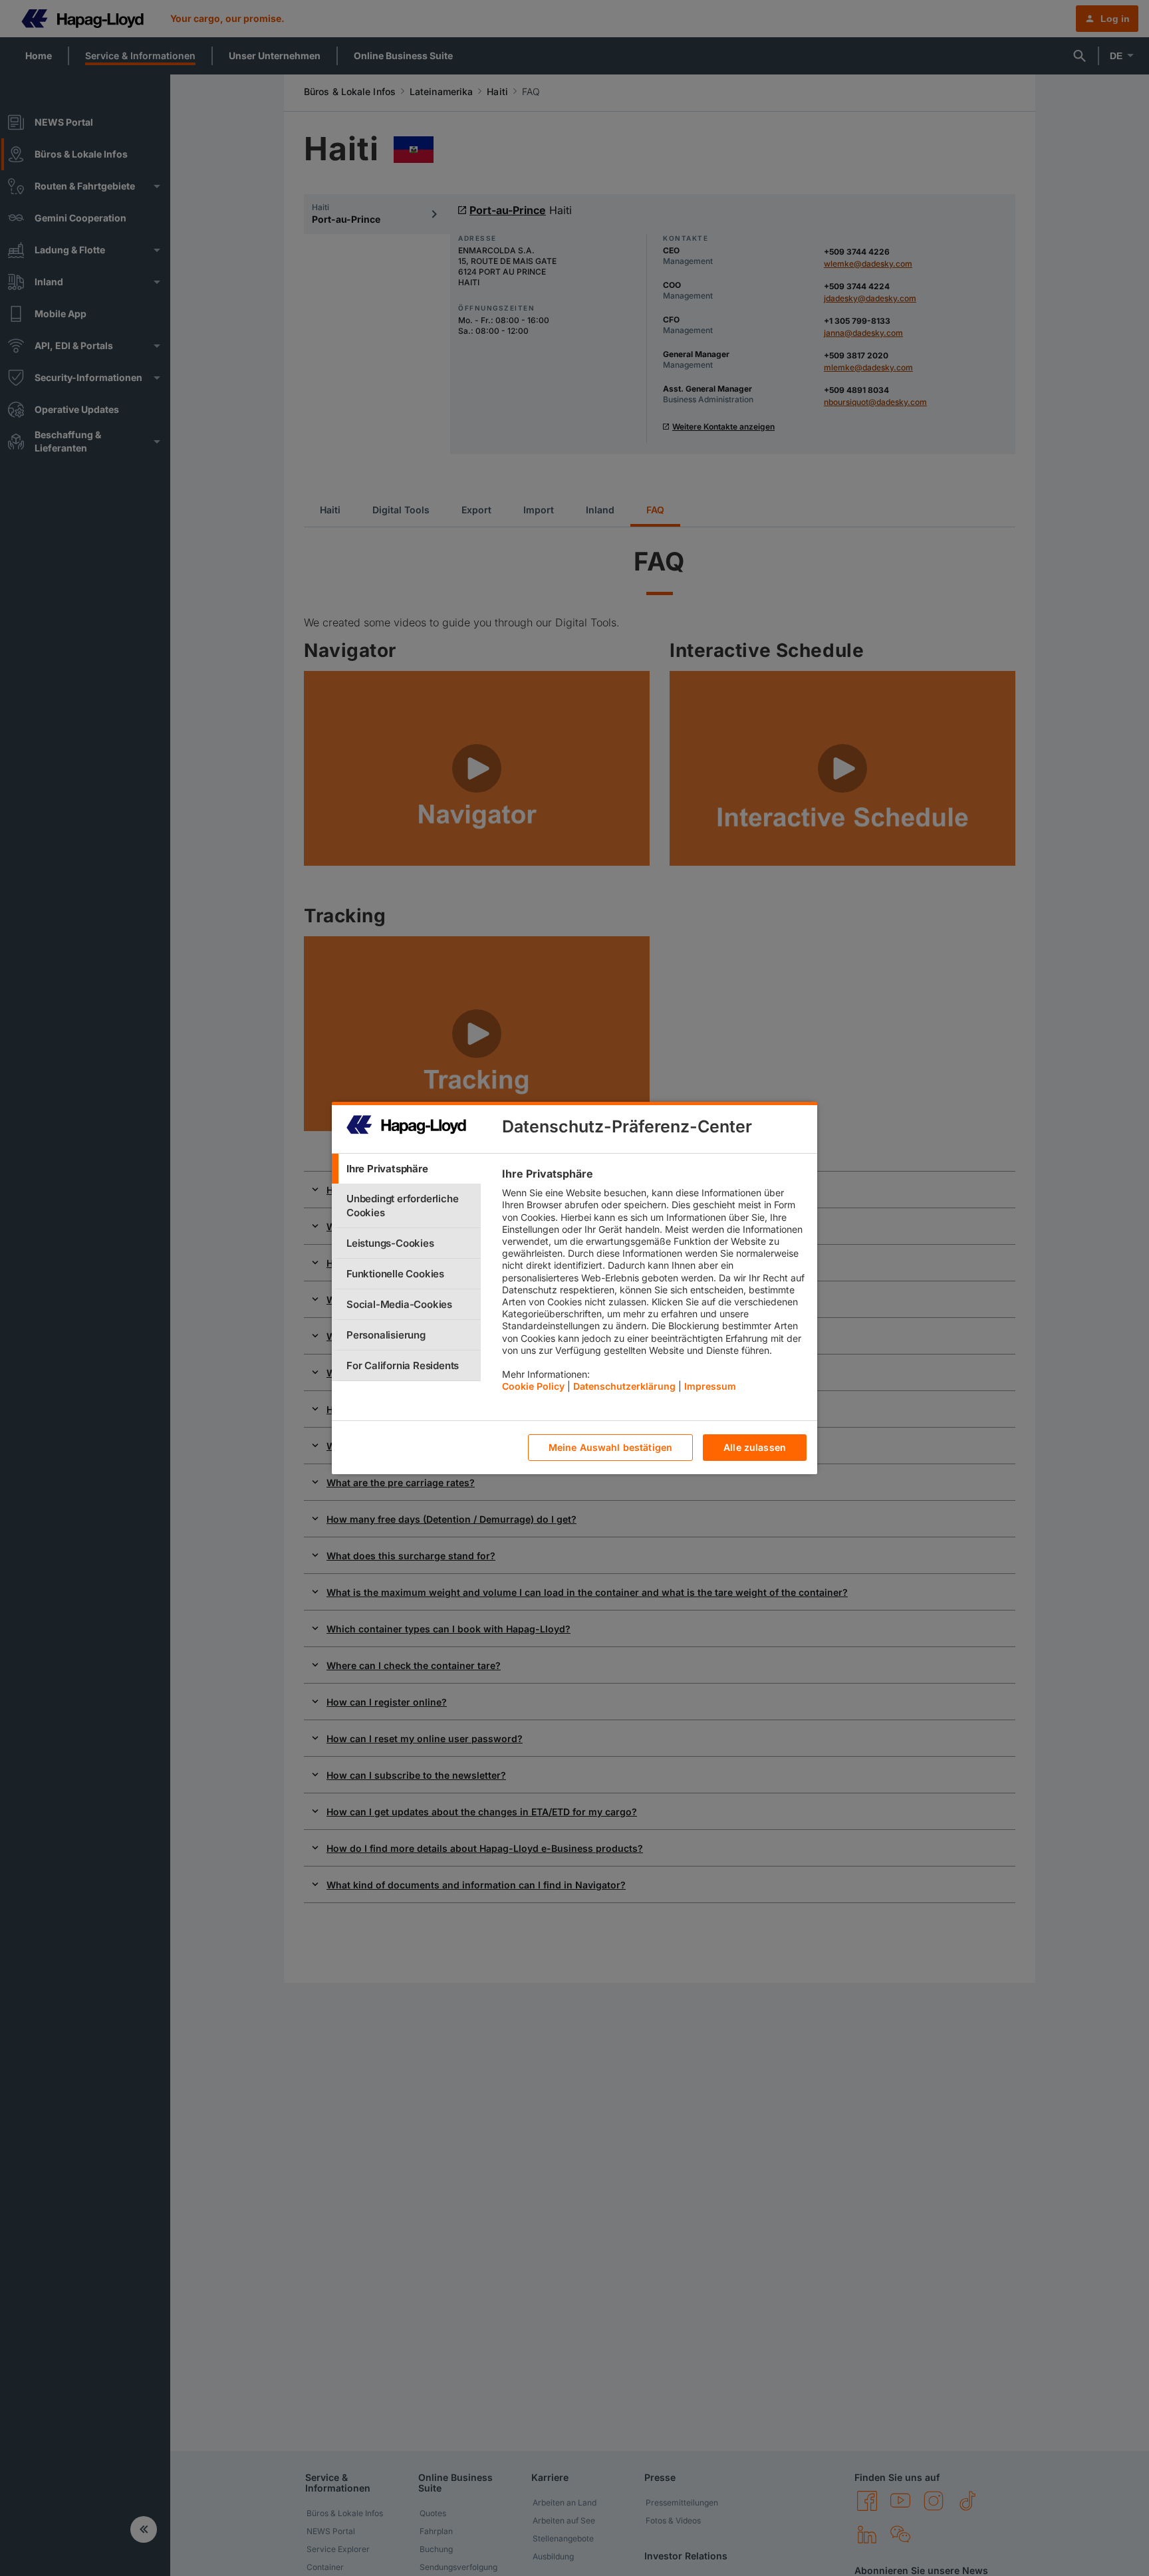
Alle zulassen (755, 1448)
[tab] (406, 1169)
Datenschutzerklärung (624, 1387)
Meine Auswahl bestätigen (610, 1448)
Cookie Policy (533, 1387)
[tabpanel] (654, 1283)
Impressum (710, 1387)
